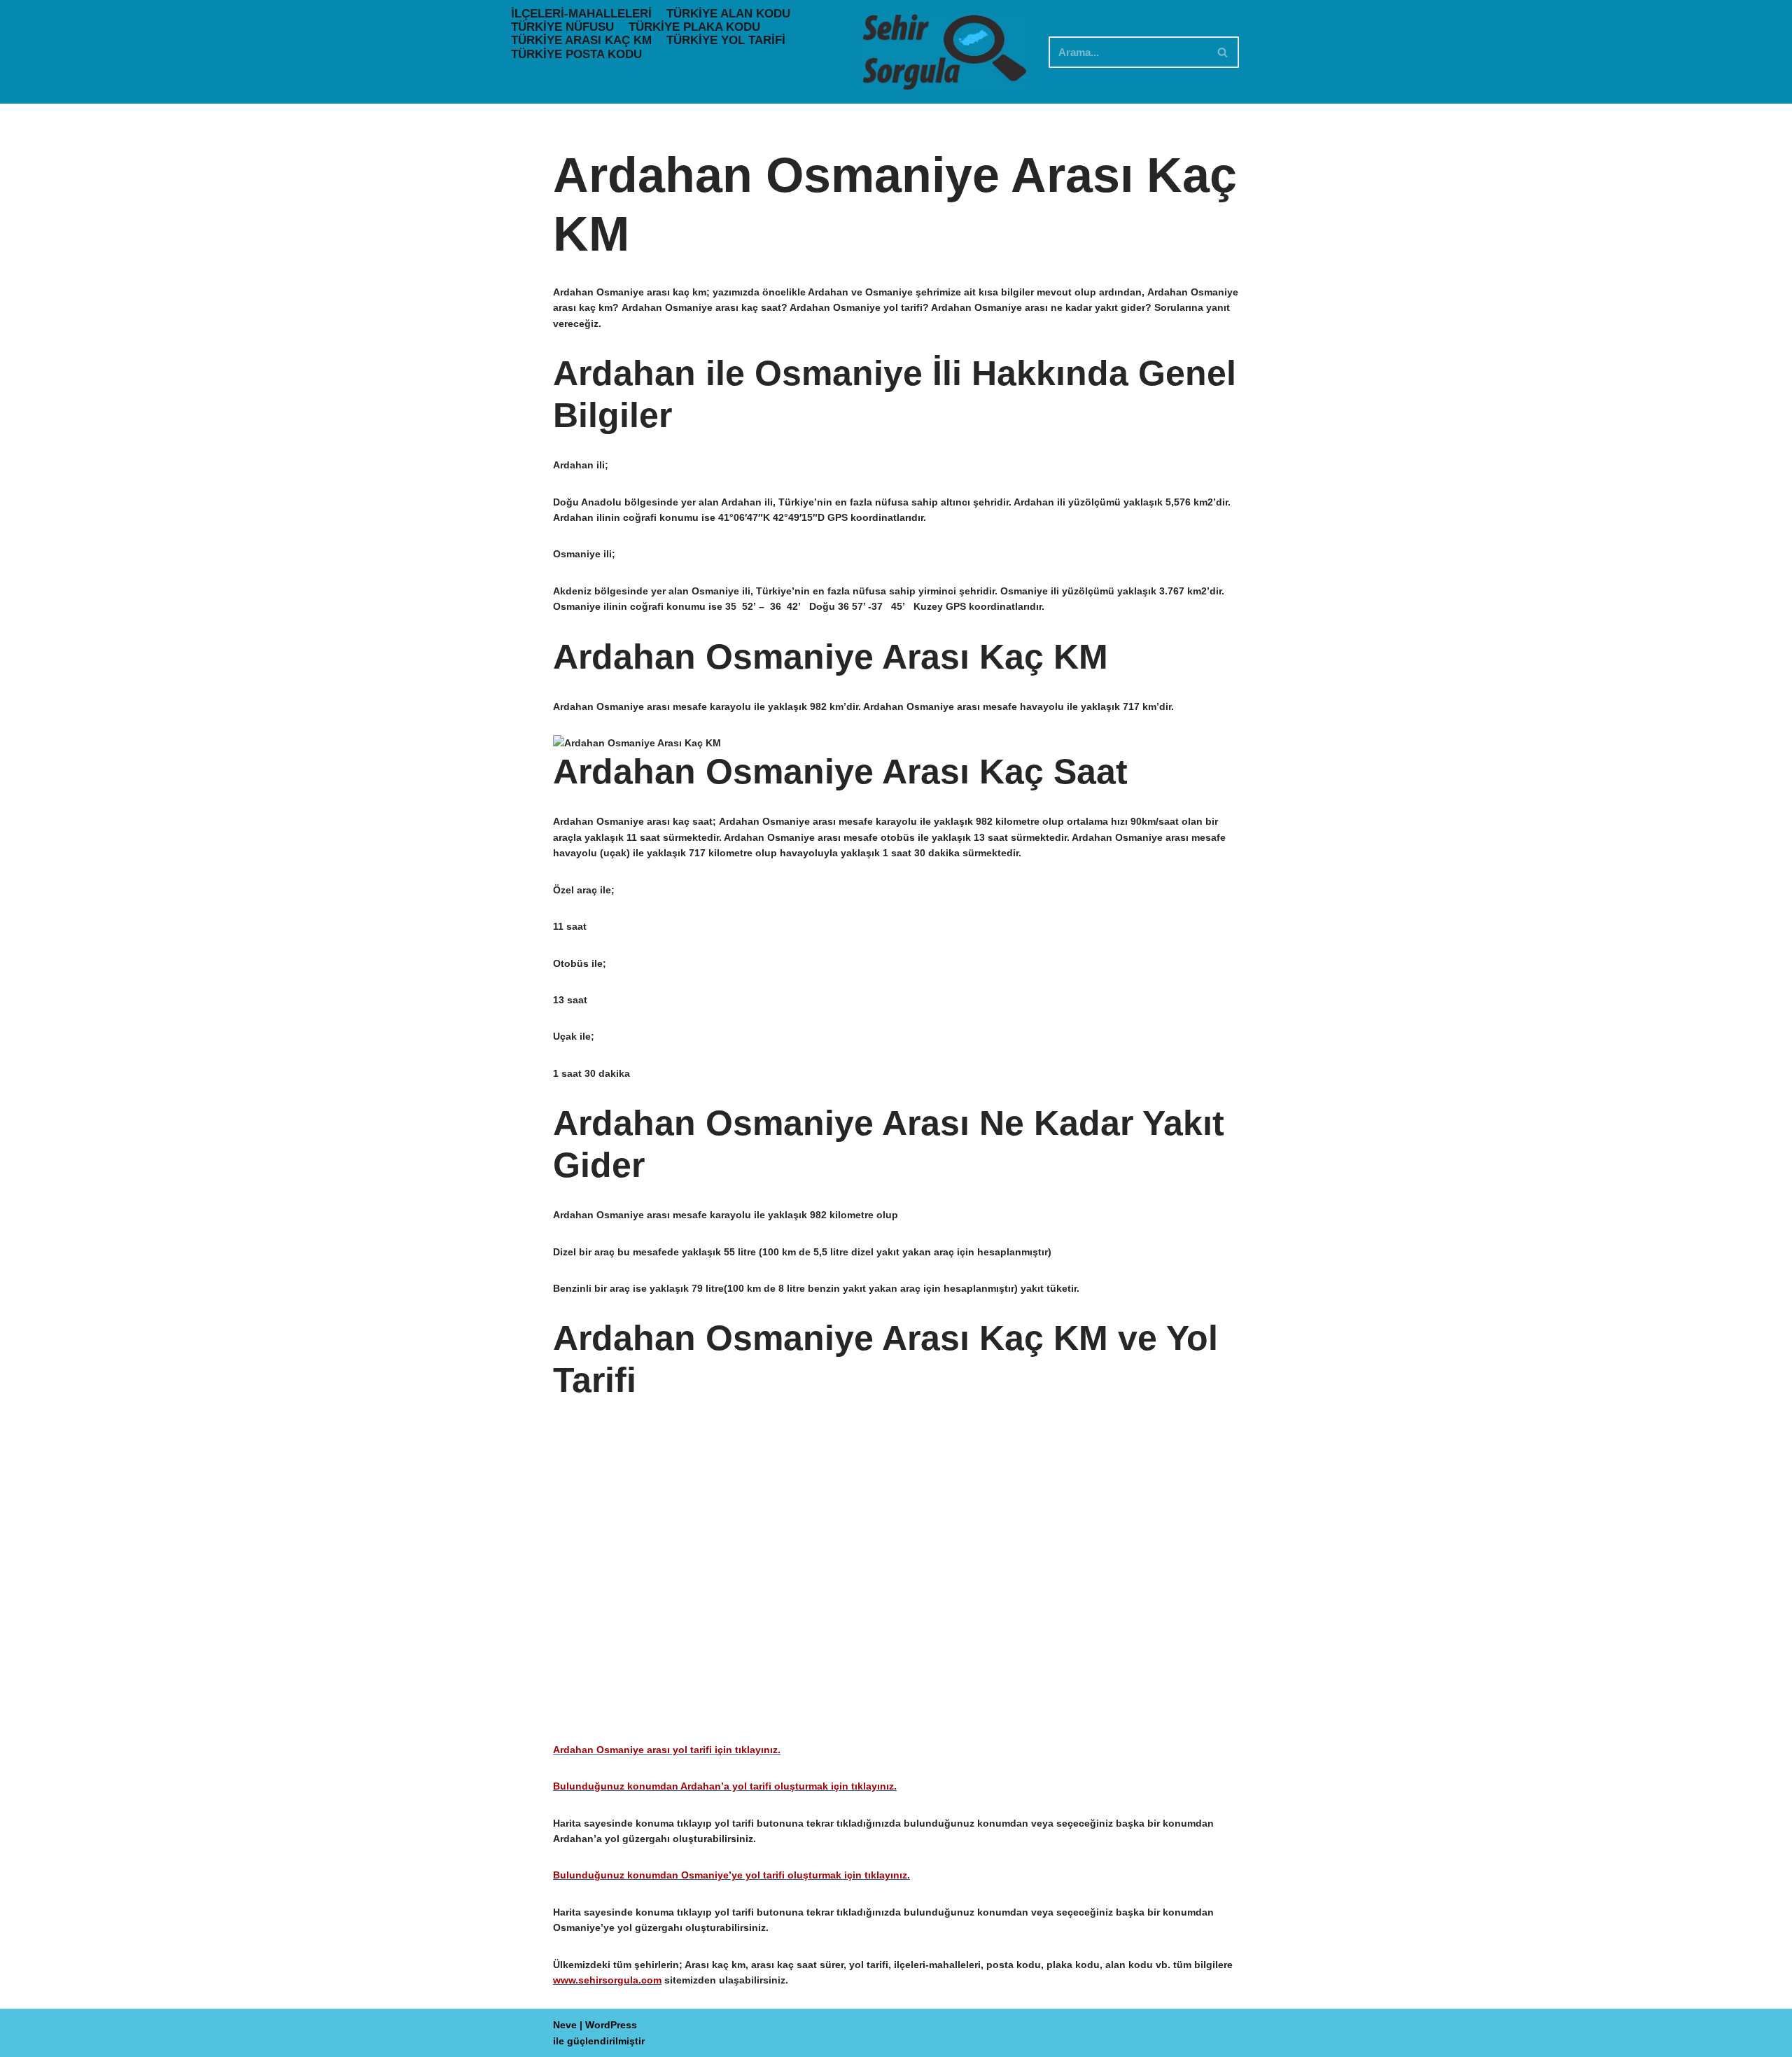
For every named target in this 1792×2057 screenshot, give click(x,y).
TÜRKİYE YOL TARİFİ (726, 40)
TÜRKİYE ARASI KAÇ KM (581, 40)
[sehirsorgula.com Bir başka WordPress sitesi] (944, 52)
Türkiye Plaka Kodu (694, 27)
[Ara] (1223, 52)
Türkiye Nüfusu (562, 27)
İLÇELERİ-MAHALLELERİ (581, 14)
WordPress (611, 2025)
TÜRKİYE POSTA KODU (576, 54)
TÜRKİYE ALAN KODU (728, 14)
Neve (565, 2025)
